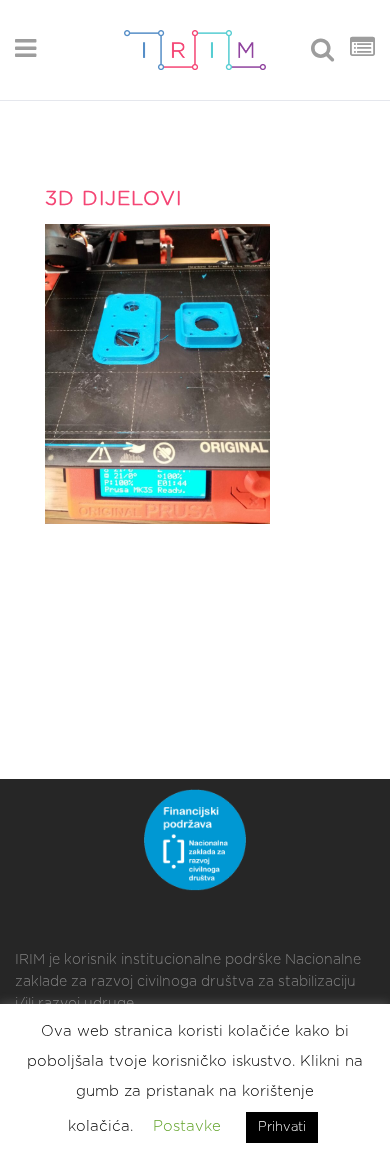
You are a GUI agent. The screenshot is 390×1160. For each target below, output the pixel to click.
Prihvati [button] (282, 1127)
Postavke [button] (187, 1126)
